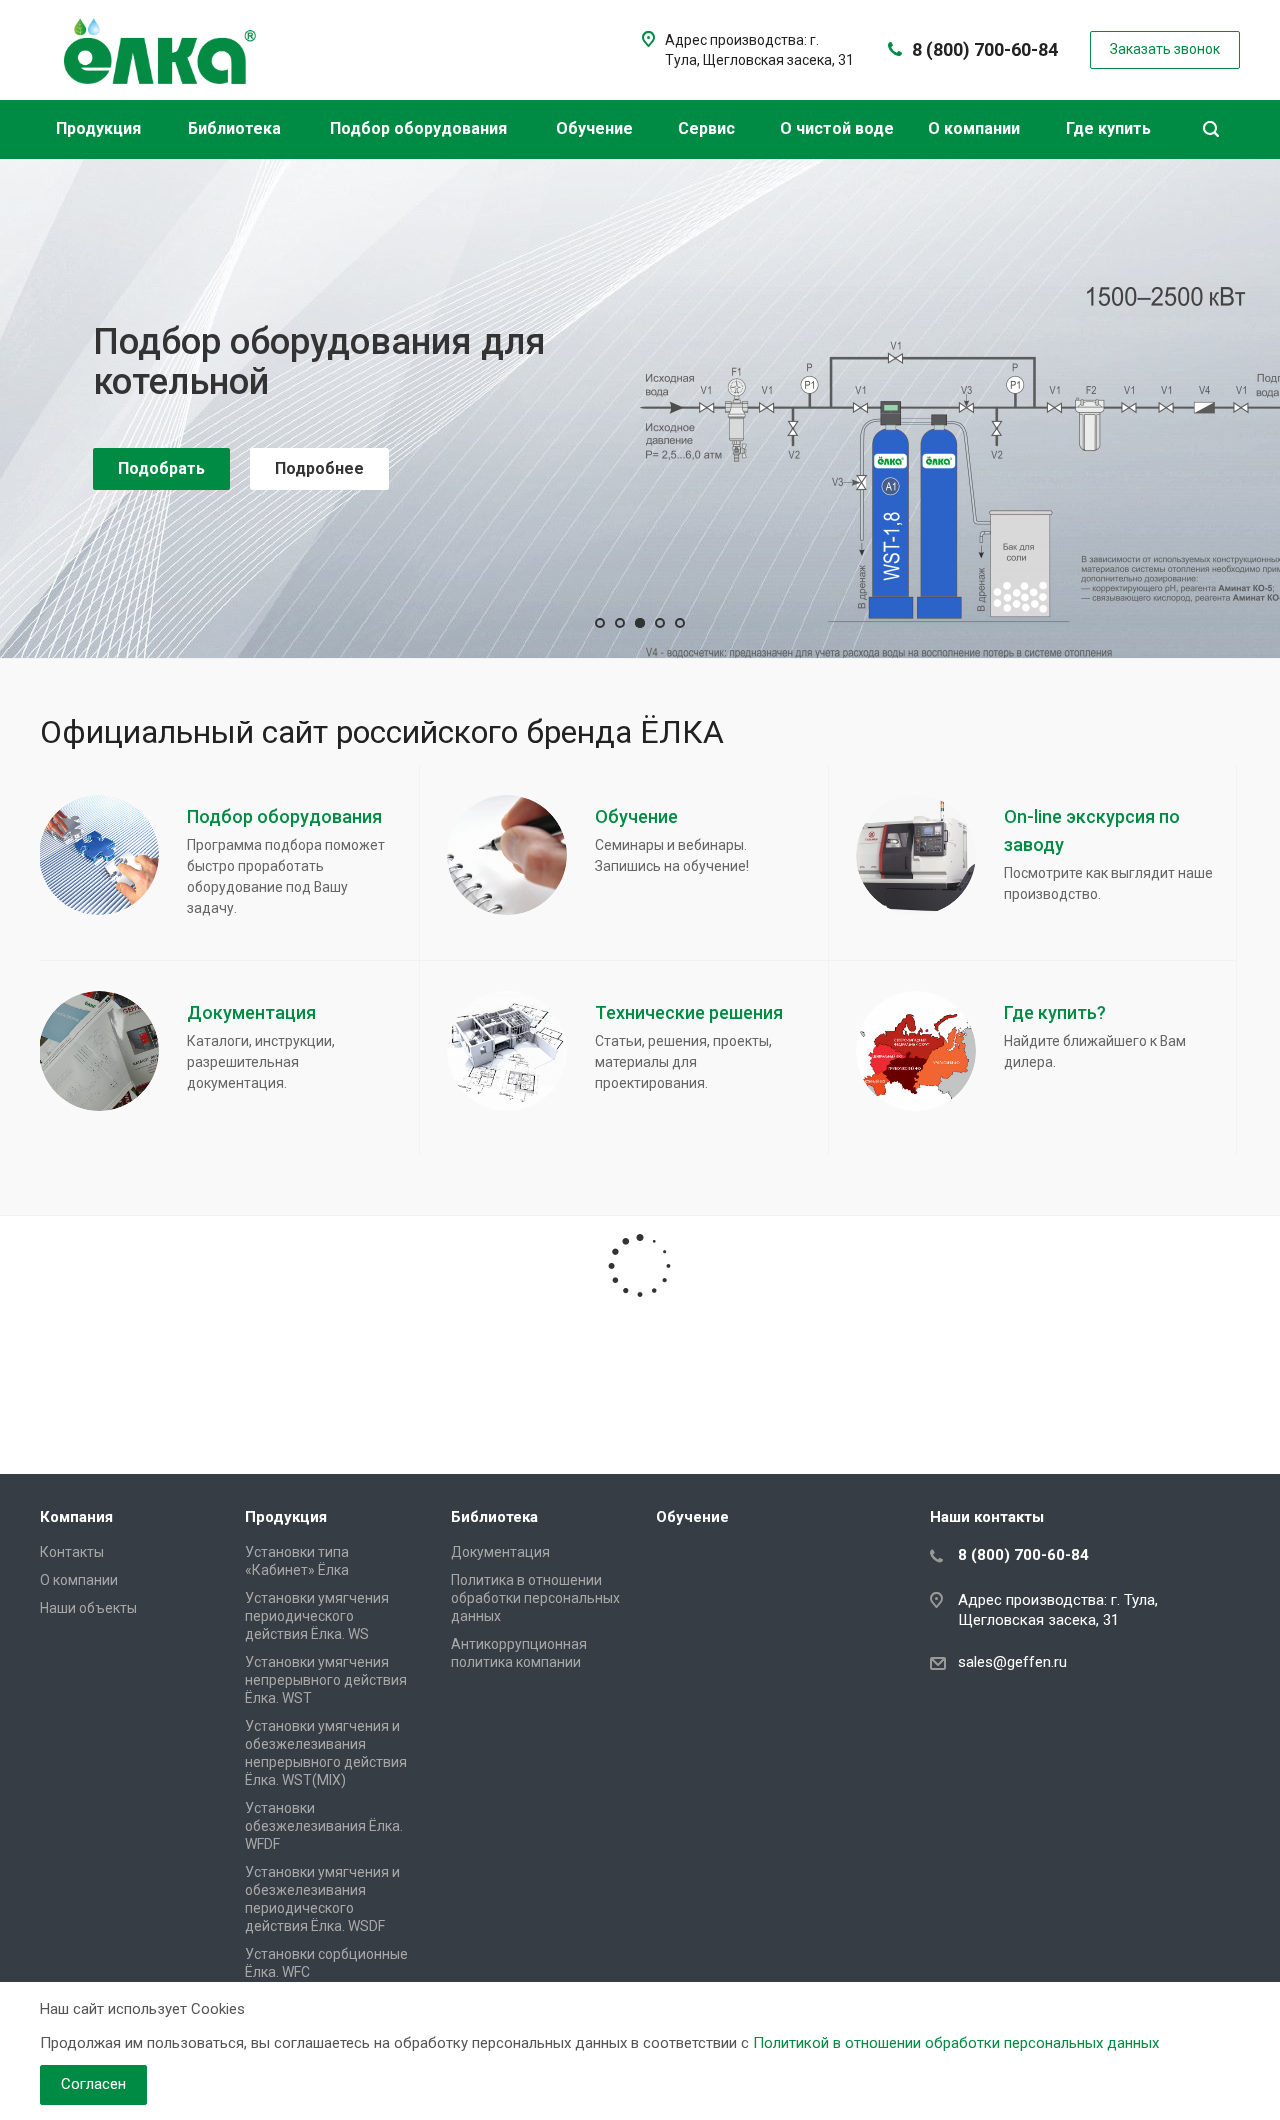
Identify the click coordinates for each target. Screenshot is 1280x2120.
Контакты (72, 1552)
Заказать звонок (184, 579)
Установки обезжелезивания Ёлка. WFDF (324, 1826)
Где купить (1110, 128)
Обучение (596, 128)
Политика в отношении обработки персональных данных (535, 1598)
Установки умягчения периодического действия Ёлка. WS (317, 1616)
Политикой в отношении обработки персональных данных (956, 2043)
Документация (500, 1552)
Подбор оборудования (420, 128)
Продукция (100, 128)
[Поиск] (1211, 129)
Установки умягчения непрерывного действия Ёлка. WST (326, 1680)
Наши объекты (88, 1608)
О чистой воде (837, 128)
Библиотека (236, 128)
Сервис (708, 128)
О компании (976, 128)
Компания (76, 1517)
